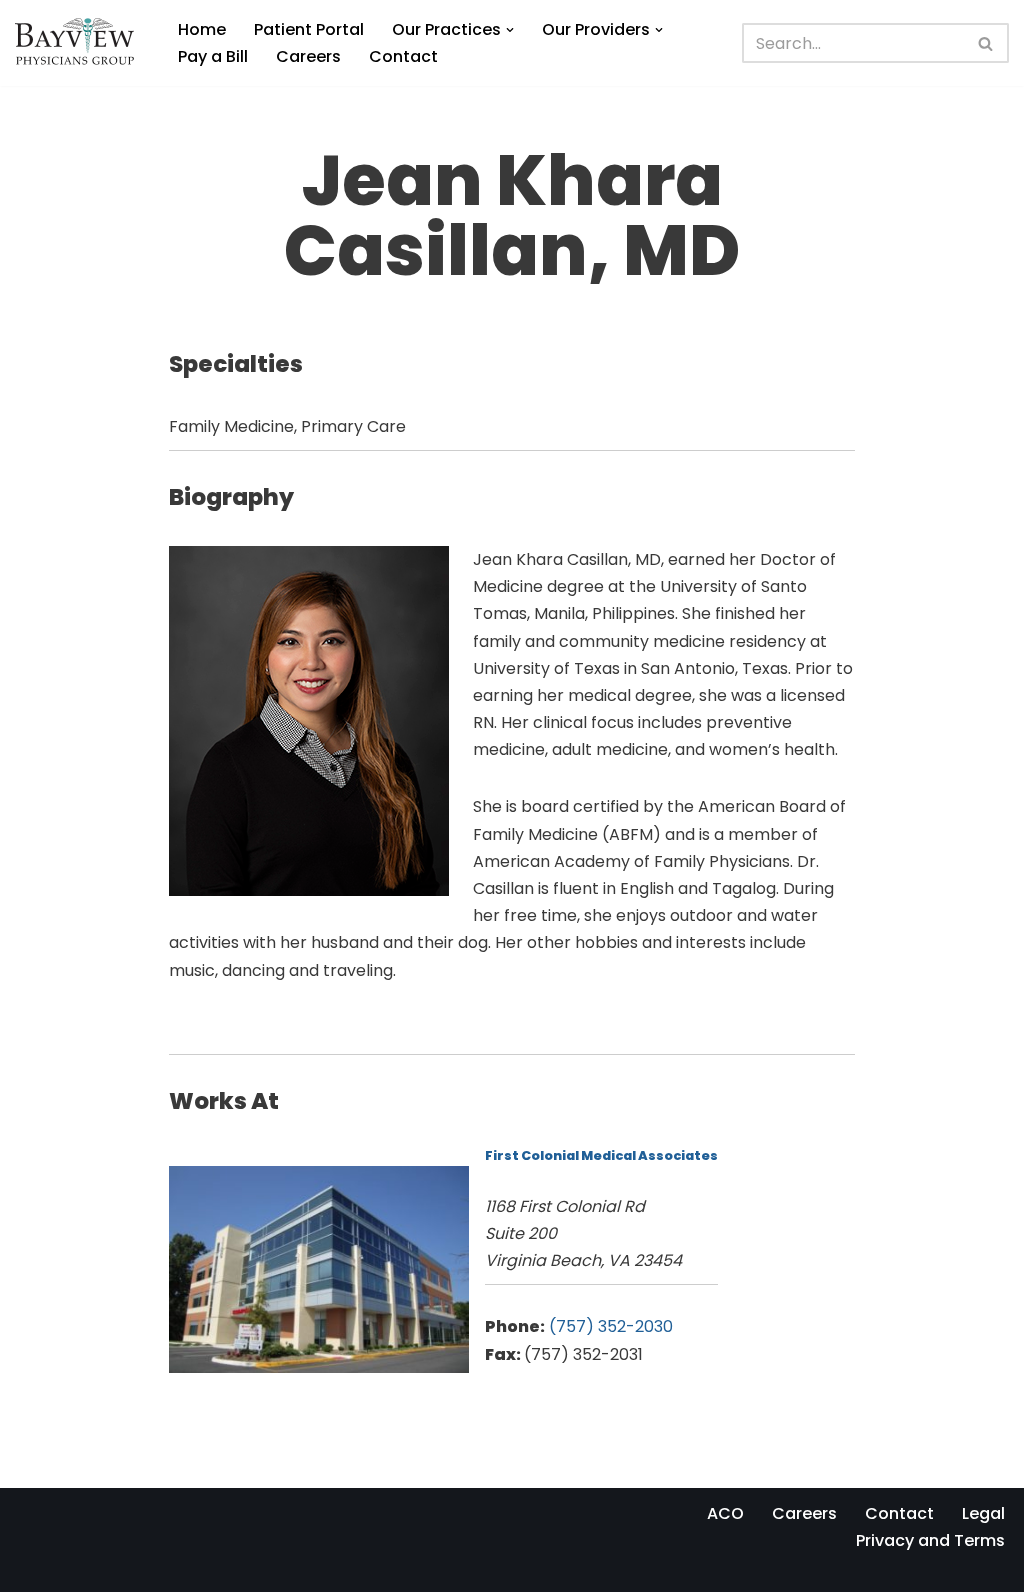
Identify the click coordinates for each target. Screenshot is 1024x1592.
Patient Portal (309, 29)
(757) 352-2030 (611, 1326)
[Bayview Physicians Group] (79, 43)
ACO (725, 1513)
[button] (510, 30)
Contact (403, 56)
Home (202, 29)
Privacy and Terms (930, 1540)
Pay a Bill (213, 56)
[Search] (986, 43)
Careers (308, 56)
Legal (983, 1513)
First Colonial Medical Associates (601, 1155)
